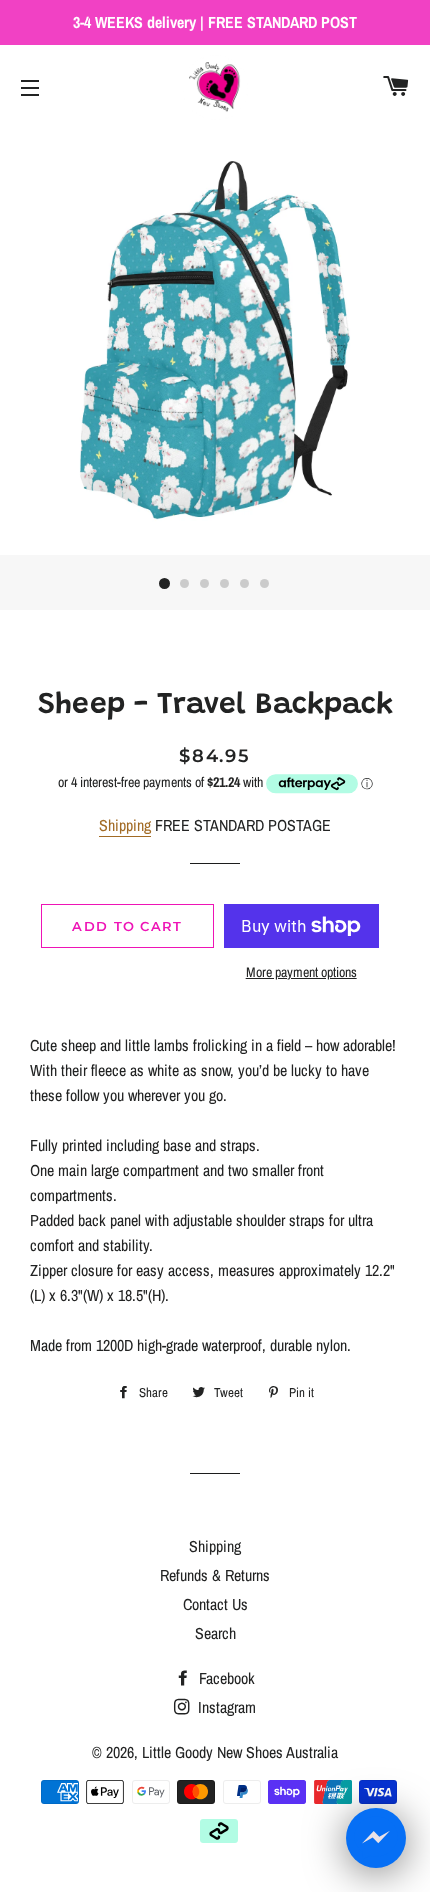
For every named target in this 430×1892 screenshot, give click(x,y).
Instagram (225, 1707)
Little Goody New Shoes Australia (240, 1752)
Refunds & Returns (215, 1575)
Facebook (225, 1678)
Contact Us (215, 1604)
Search (215, 1633)
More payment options (301, 972)
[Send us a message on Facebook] (376, 1838)
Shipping (125, 825)
